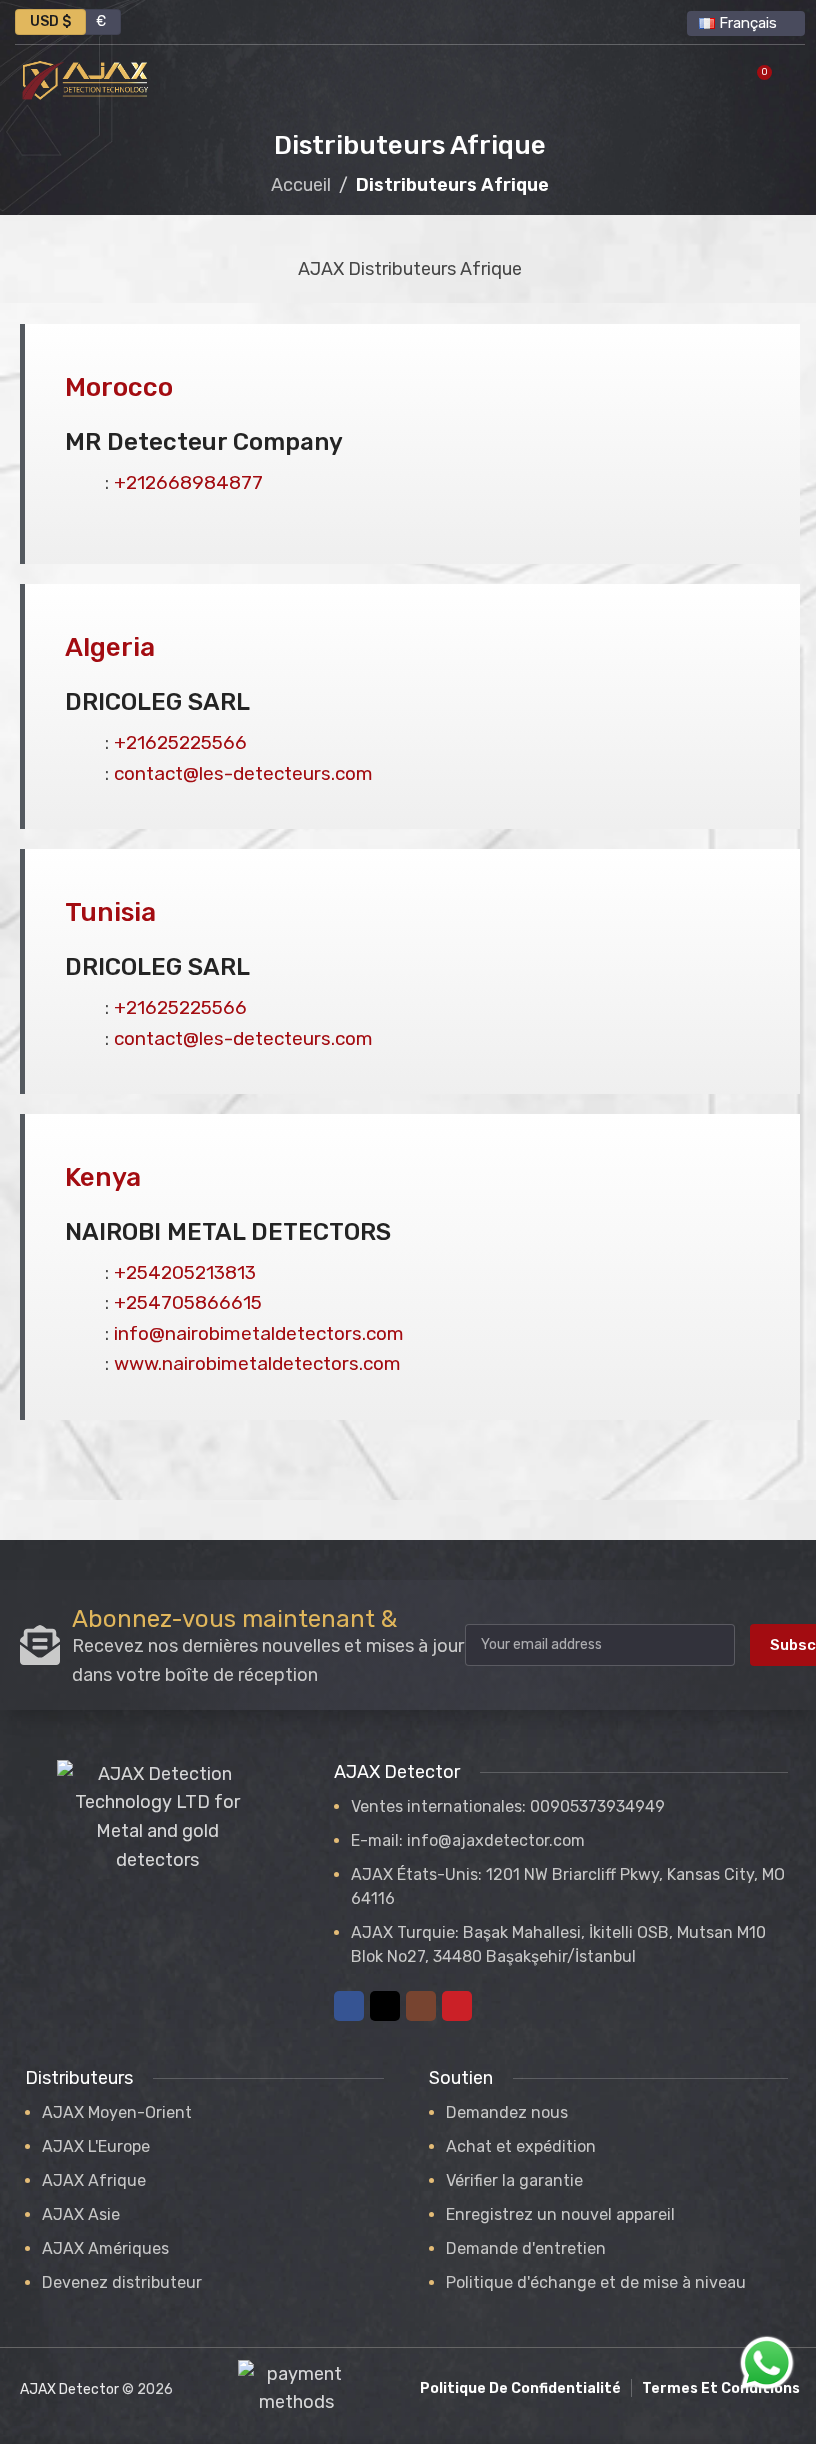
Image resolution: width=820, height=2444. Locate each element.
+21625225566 (180, 742)
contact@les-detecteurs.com (243, 773)
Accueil (301, 185)
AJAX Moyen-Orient (117, 2112)
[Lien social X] (385, 2006)
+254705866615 (188, 1302)
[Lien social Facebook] (349, 2006)
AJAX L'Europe (96, 2146)
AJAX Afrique (94, 2180)
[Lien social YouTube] (457, 2006)
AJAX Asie (81, 2214)
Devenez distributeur (122, 2282)
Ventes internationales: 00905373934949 (508, 1806)
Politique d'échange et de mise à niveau (596, 2282)
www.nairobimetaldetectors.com (257, 1363)
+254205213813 (185, 1272)
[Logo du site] (85, 79)
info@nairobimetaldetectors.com (259, 1333)
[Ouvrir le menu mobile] (797, 80)
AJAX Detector (69, 2389)
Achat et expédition (521, 2146)
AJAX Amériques (105, 2248)
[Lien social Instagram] (421, 2006)
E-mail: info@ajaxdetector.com (468, 1840)
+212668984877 (188, 482)
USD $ (50, 21)
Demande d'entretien (526, 2248)
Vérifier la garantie (514, 2180)
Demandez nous (507, 2112)
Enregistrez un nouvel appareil (560, 2214)
